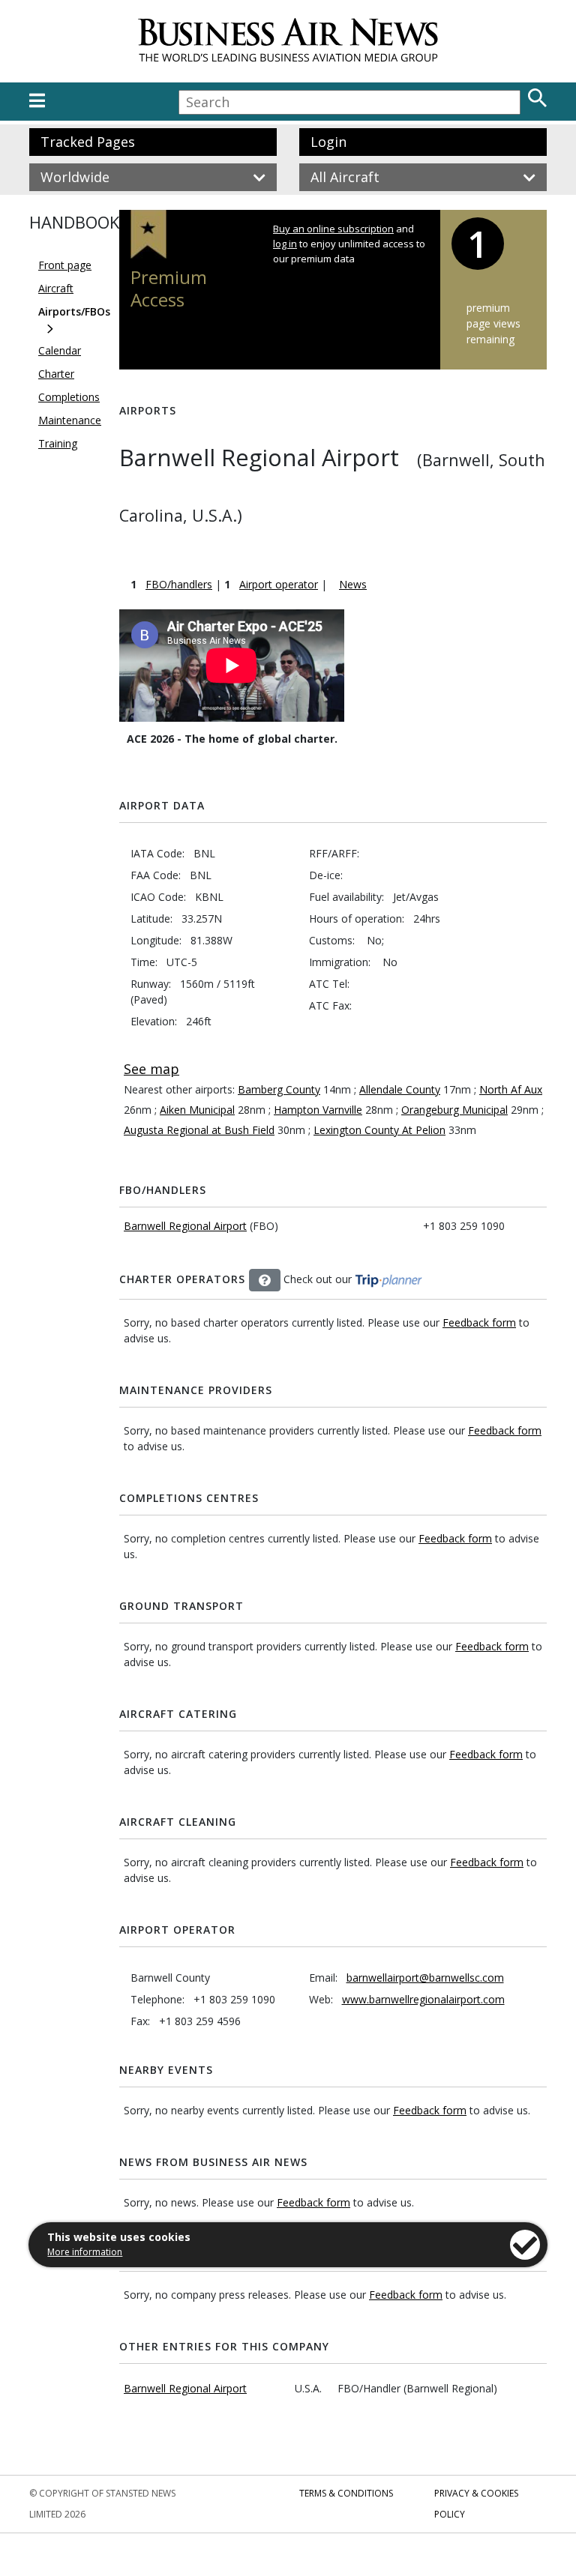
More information (85, 2252)
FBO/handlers (179, 584)
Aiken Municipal (197, 1110)
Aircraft (56, 288)
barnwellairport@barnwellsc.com (425, 1978)
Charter (56, 374)
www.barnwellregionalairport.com (423, 1999)
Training (58, 443)
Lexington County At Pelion (379, 1130)
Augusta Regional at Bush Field (199, 1130)
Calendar (60, 350)
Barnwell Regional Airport (185, 1226)
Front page (65, 265)
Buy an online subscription (333, 229)
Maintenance (70, 420)
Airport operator (279, 584)
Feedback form (479, 1322)
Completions (69, 397)
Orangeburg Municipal (454, 1110)
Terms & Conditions (346, 2493)
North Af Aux (511, 1089)
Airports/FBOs (74, 311)
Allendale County (400, 1089)
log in (285, 244)
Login (328, 142)
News (353, 584)
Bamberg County (279, 1089)
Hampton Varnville (318, 1110)
